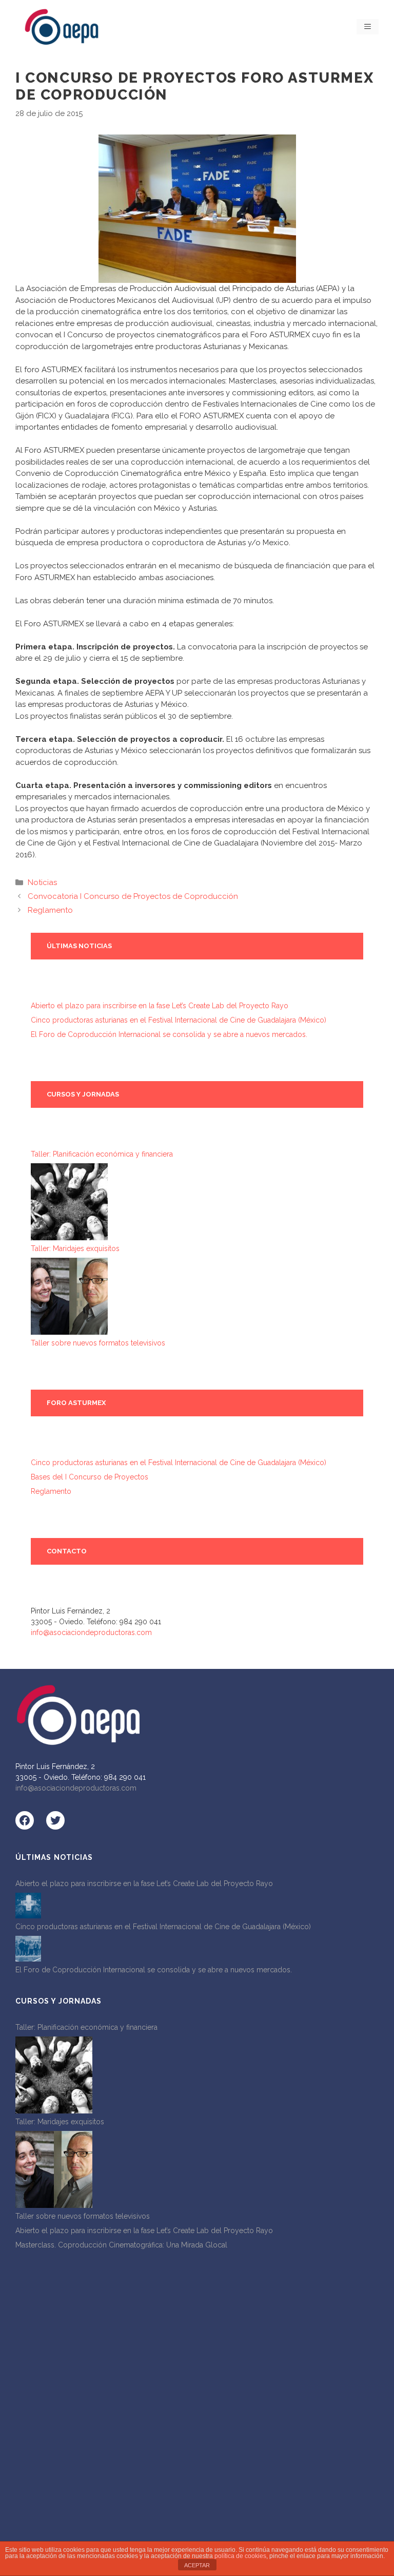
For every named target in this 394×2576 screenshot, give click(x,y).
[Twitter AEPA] (55, 1820)
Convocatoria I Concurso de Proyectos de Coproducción (133, 896)
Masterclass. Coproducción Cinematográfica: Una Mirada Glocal (121, 2245)
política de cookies (240, 2556)
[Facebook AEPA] (25, 1820)
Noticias (42, 882)
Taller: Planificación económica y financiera (102, 1154)
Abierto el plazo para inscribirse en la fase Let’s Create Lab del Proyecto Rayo (160, 1006)
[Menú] (368, 27)
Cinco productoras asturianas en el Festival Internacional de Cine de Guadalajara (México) (179, 1020)
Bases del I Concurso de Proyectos (90, 1477)
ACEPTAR (197, 2565)
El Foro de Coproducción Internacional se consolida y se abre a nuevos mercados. (169, 1034)
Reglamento (50, 910)
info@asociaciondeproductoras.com (91, 1632)
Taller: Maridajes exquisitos (75, 1248)
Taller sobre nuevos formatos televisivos (98, 1343)
